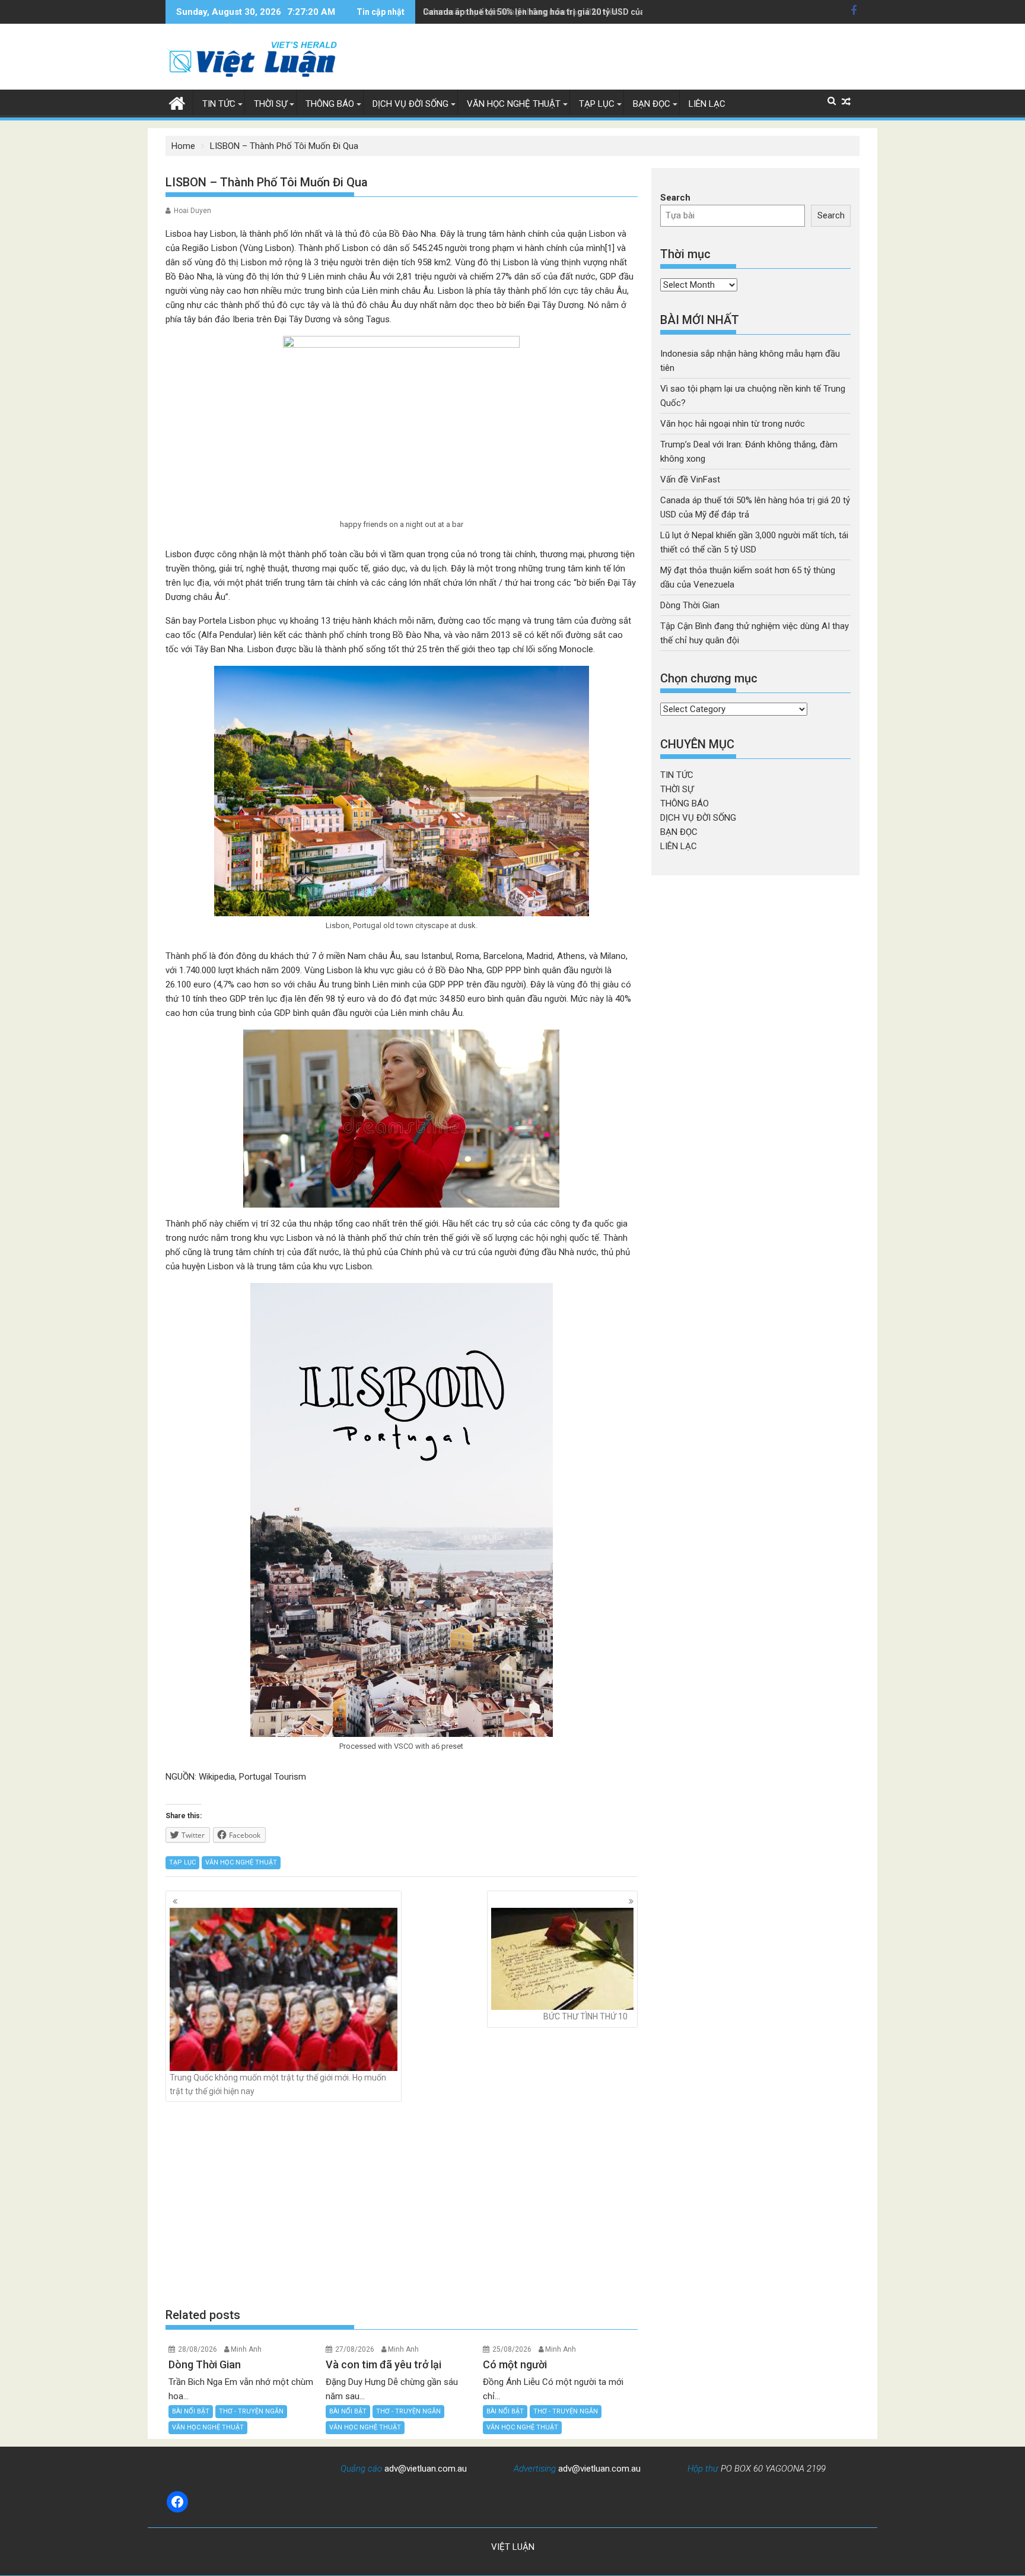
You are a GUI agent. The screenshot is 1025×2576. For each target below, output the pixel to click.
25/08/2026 (512, 2349)
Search (675, 198)
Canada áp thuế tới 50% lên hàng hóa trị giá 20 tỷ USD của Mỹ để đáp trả (561, 12)
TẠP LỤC (597, 104)
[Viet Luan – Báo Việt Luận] (177, 102)
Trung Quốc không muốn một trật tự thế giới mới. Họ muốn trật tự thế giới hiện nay (278, 2084)
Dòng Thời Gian (690, 605)
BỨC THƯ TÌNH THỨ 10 (585, 2016)
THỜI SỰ (270, 104)
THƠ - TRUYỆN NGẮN (251, 2411)
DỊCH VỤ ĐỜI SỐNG (410, 104)
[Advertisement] (402, 2205)
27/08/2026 (355, 2349)
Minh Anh (246, 2349)
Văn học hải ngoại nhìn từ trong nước (733, 424)
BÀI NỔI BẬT (191, 2411)
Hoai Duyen (192, 211)
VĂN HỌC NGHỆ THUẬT (514, 104)
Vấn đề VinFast (690, 479)
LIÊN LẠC (707, 104)
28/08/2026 (198, 2349)
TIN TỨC (219, 104)
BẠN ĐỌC (652, 104)
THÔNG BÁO (330, 104)
